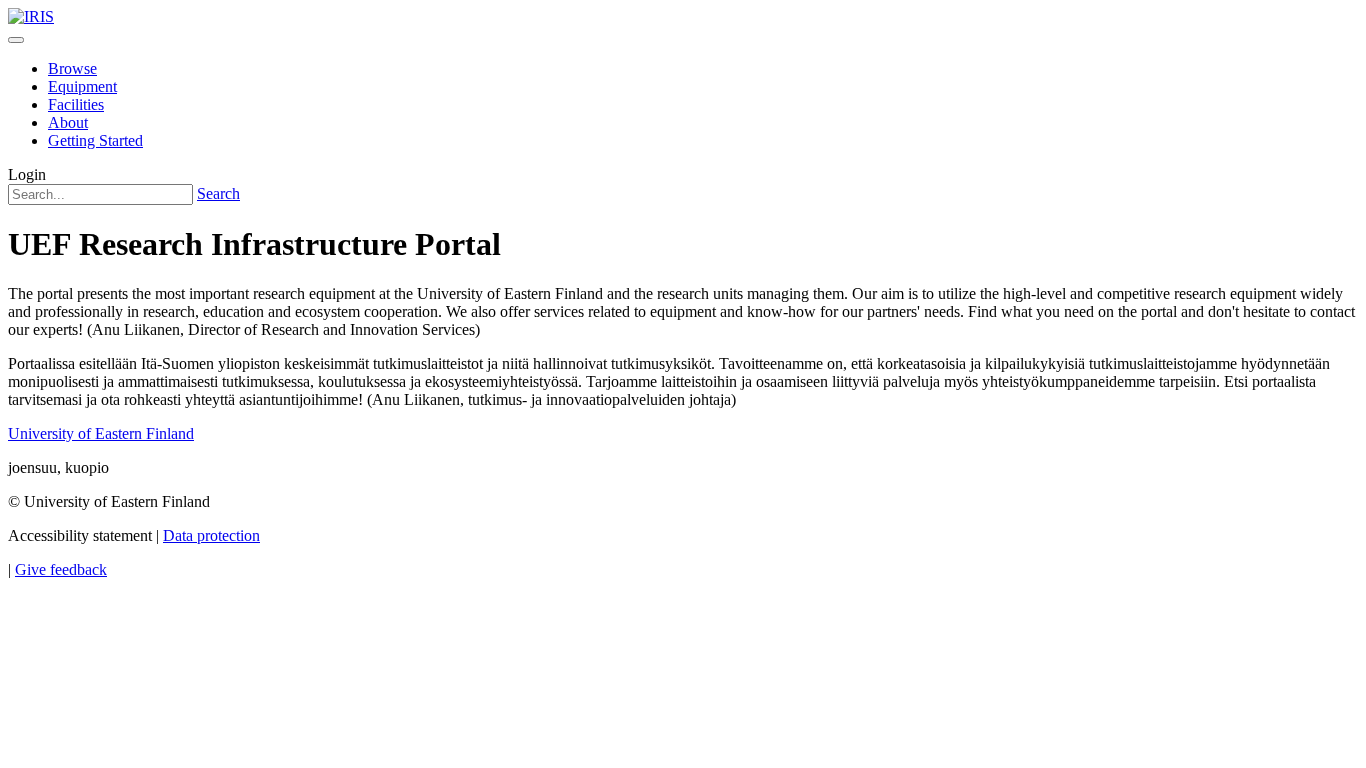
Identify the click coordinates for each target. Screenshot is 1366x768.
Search (218, 193)
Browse (72, 68)
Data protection (211, 535)
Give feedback (61, 569)
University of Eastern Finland (101, 433)
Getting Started (95, 140)
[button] (27, 174)
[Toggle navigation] (16, 40)
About (68, 122)
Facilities (76, 104)
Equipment (82, 86)
